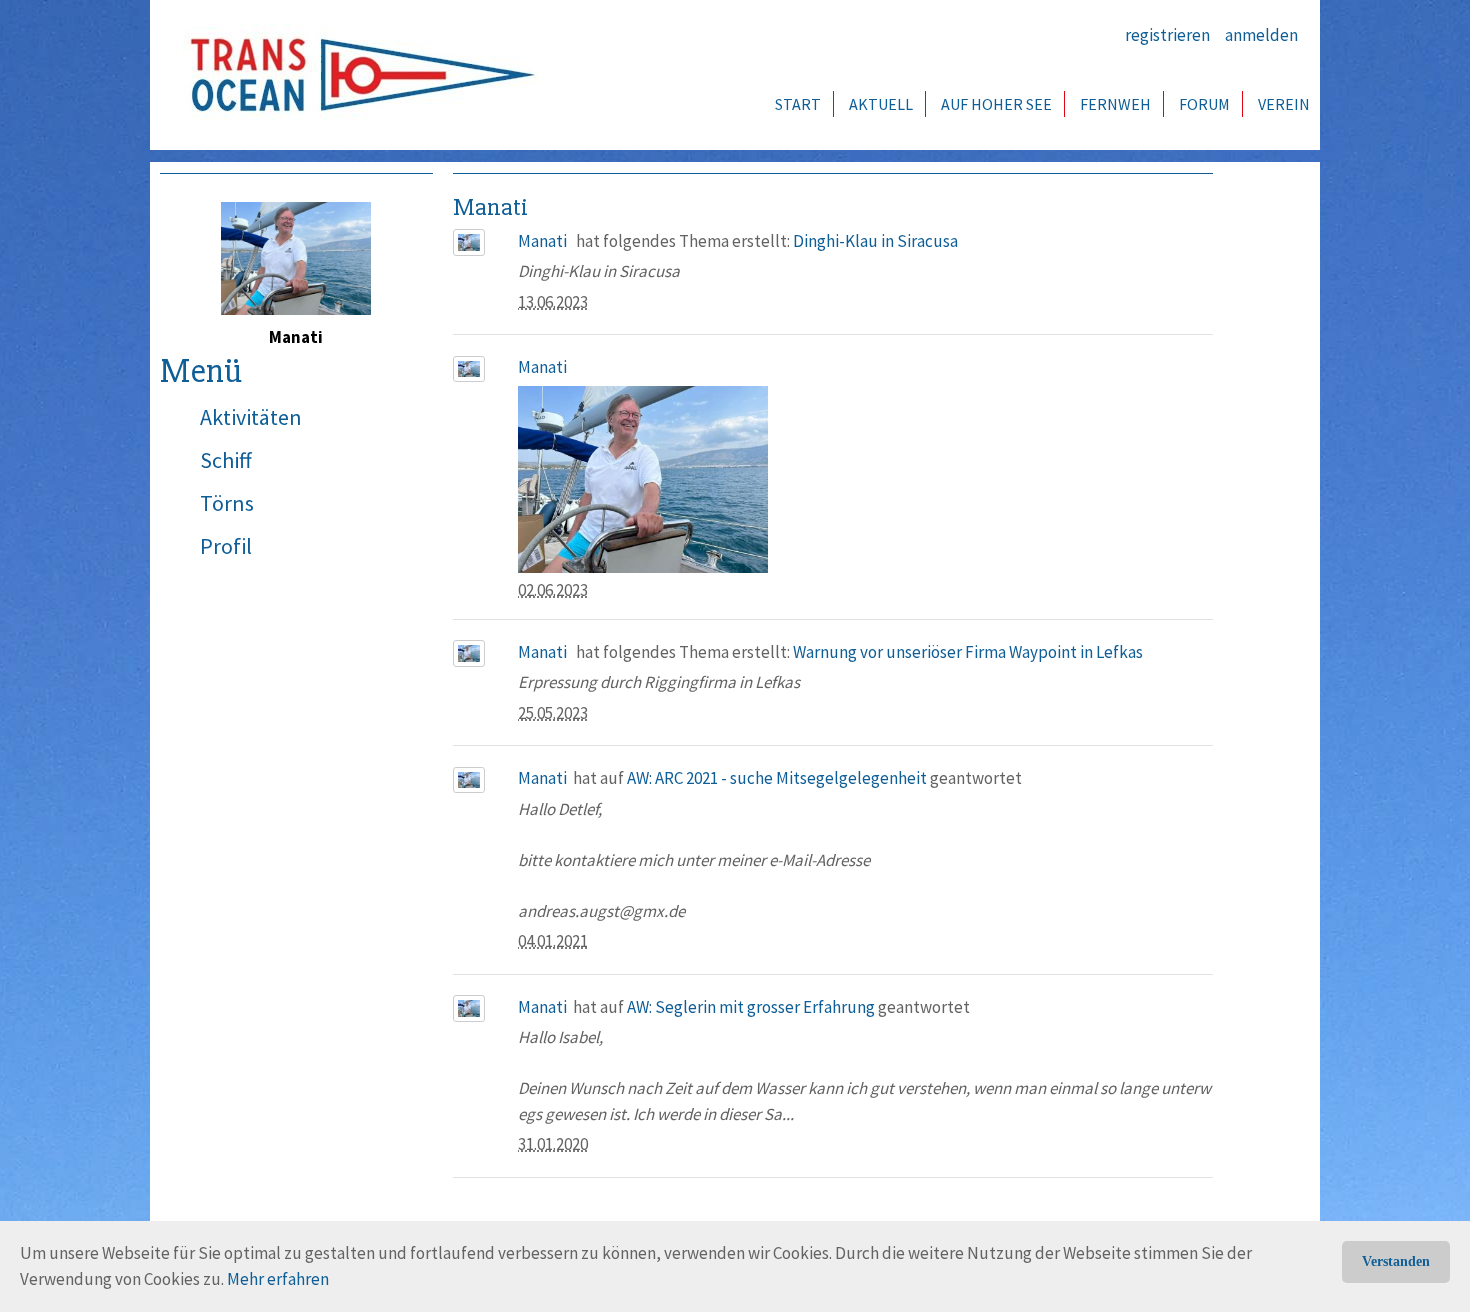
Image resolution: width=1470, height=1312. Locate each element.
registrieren (1167, 35)
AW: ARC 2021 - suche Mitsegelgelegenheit (777, 778)
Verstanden (1396, 1261)
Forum (1204, 104)
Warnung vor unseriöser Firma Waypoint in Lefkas (968, 652)
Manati (542, 241)
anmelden (1261, 35)
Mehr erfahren (278, 1279)
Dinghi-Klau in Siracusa (875, 241)
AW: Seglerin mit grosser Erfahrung (751, 1007)
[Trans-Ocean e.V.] (356, 75)
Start (798, 104)
